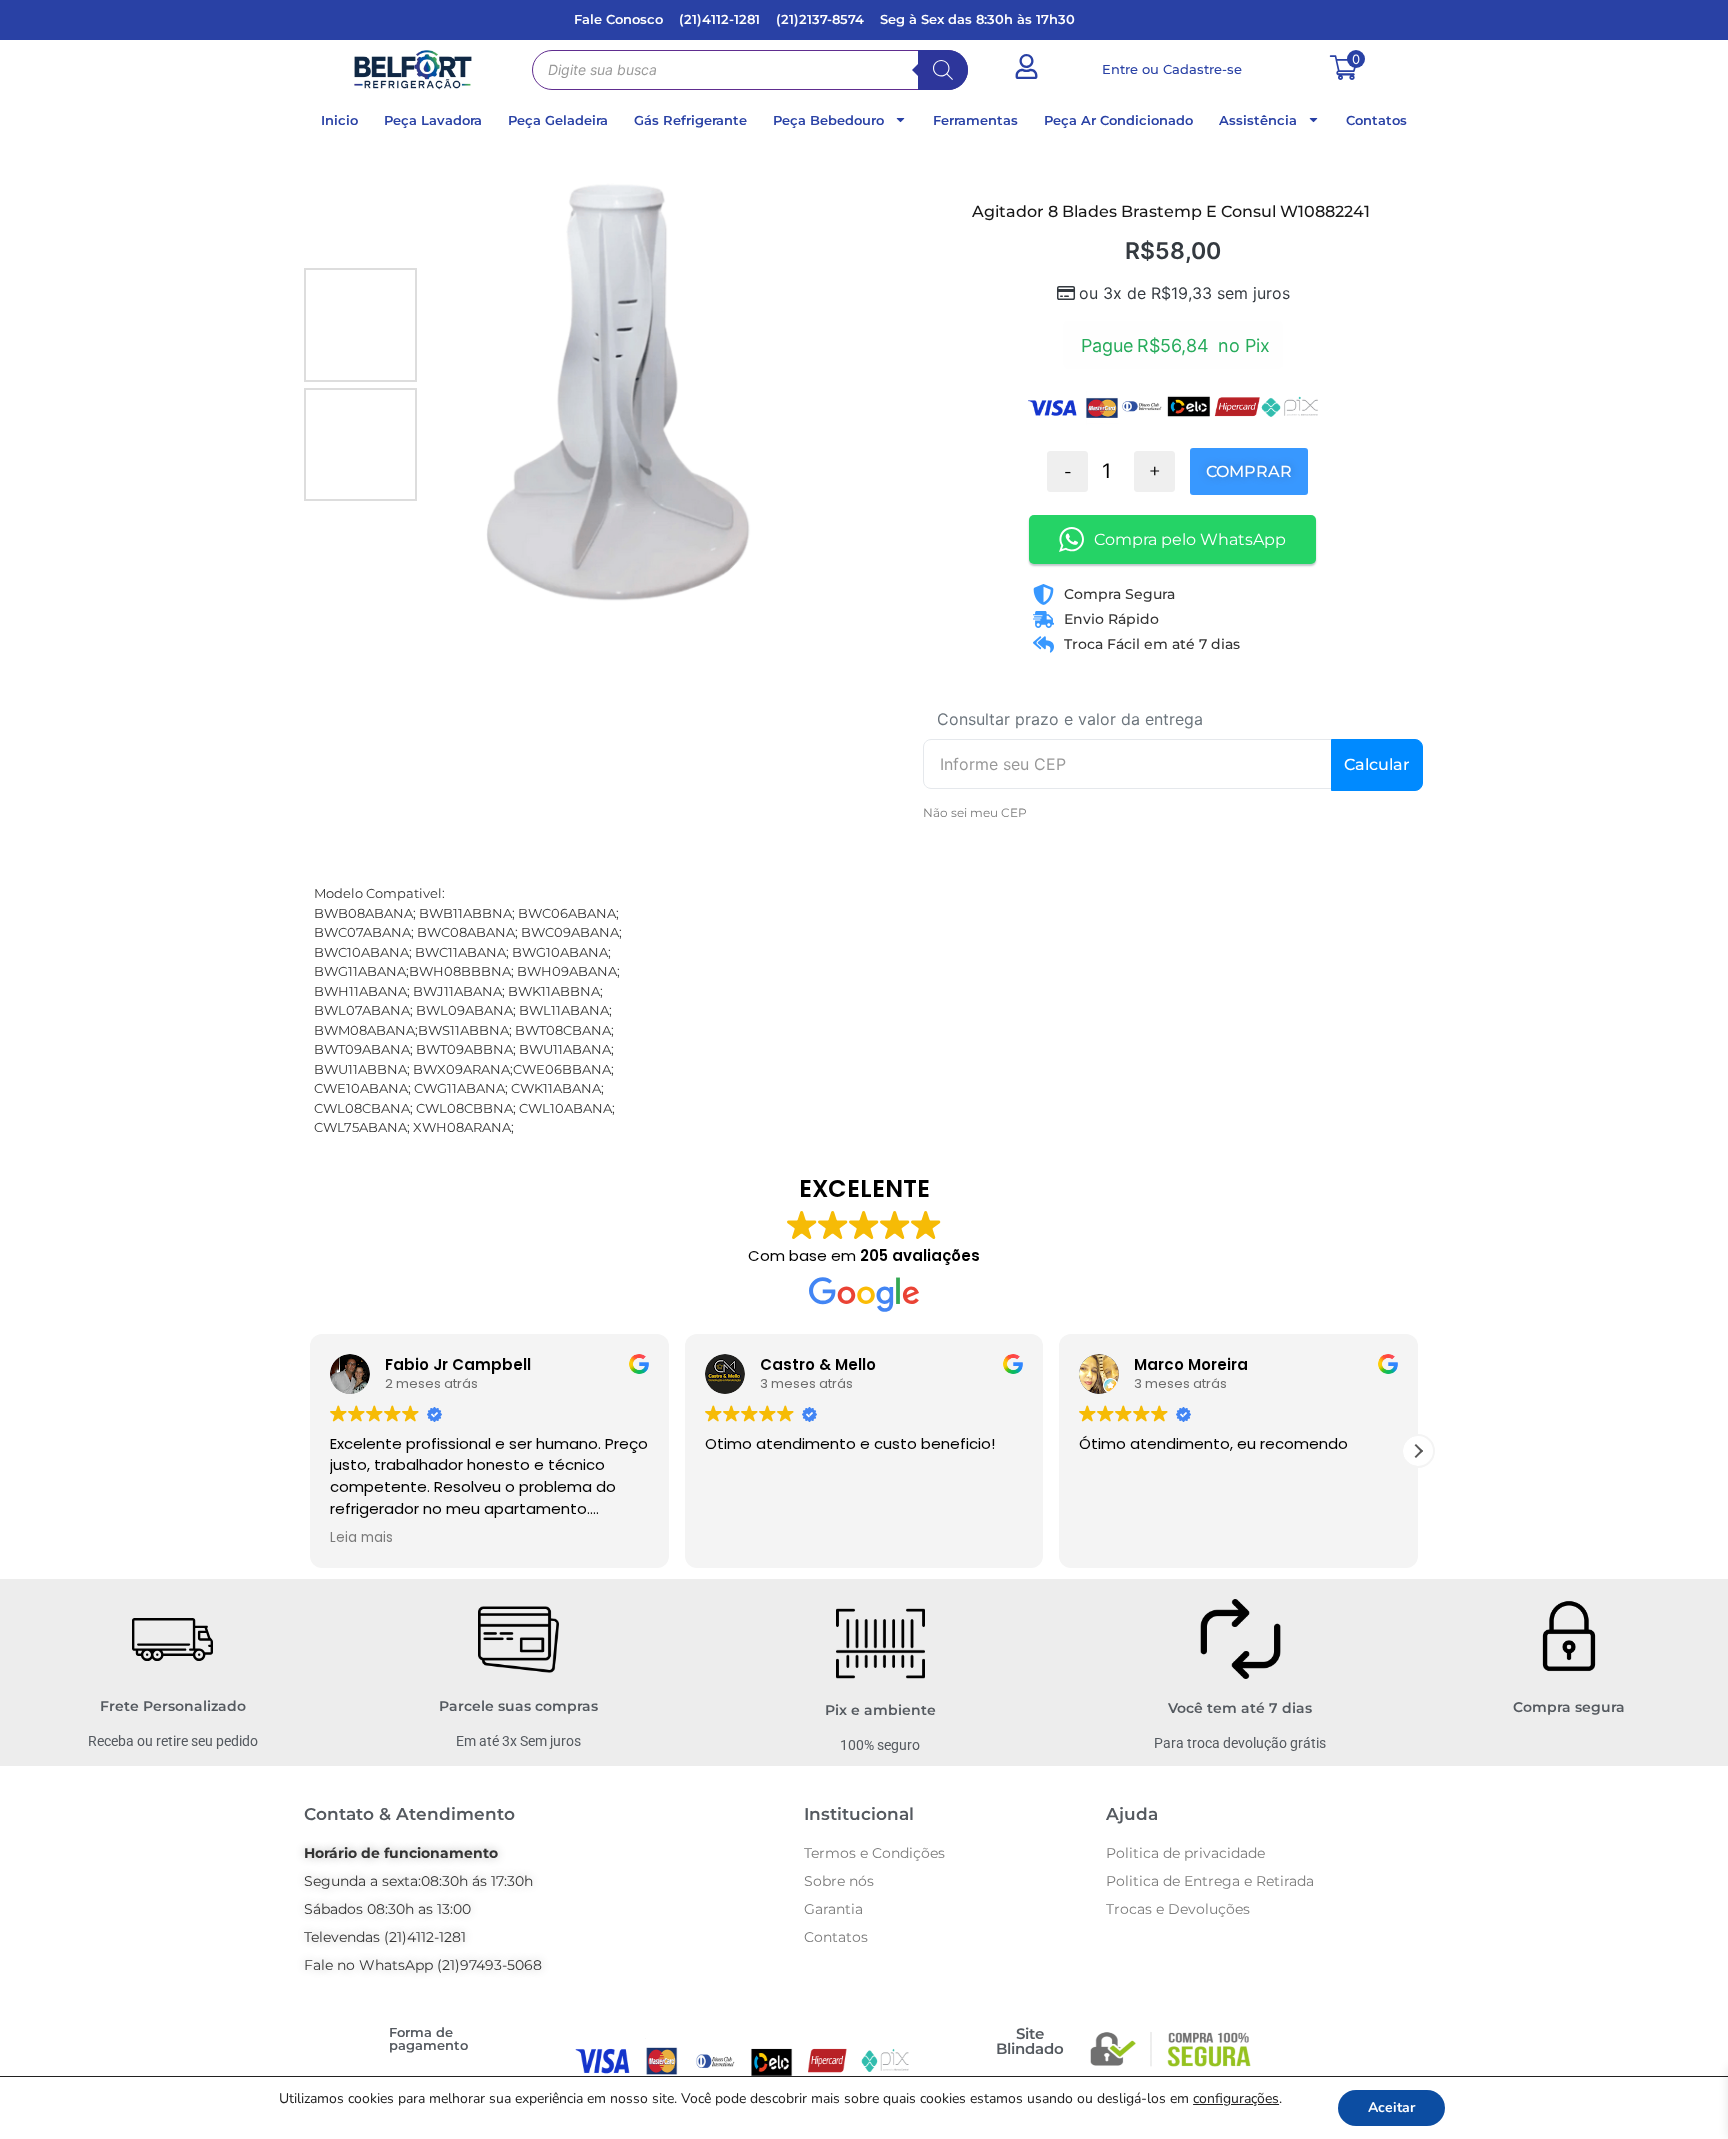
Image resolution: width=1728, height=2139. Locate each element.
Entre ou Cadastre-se (1172, 69)
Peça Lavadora (433, 120)
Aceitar (1391, 2107)
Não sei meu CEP (975, 812)
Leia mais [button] (361, 1538)
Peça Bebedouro (828, 120)
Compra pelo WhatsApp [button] (1190, 539)
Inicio (339, 120)
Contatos (1376, 120)
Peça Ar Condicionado (1118, 120)
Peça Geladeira (558, 120)
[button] (1418, 1451)
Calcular (1377, 764)
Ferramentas (975, 120)
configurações (1236, 2099)
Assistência (1258, 120)
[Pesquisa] (943, 70)
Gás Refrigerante (690, 120)
